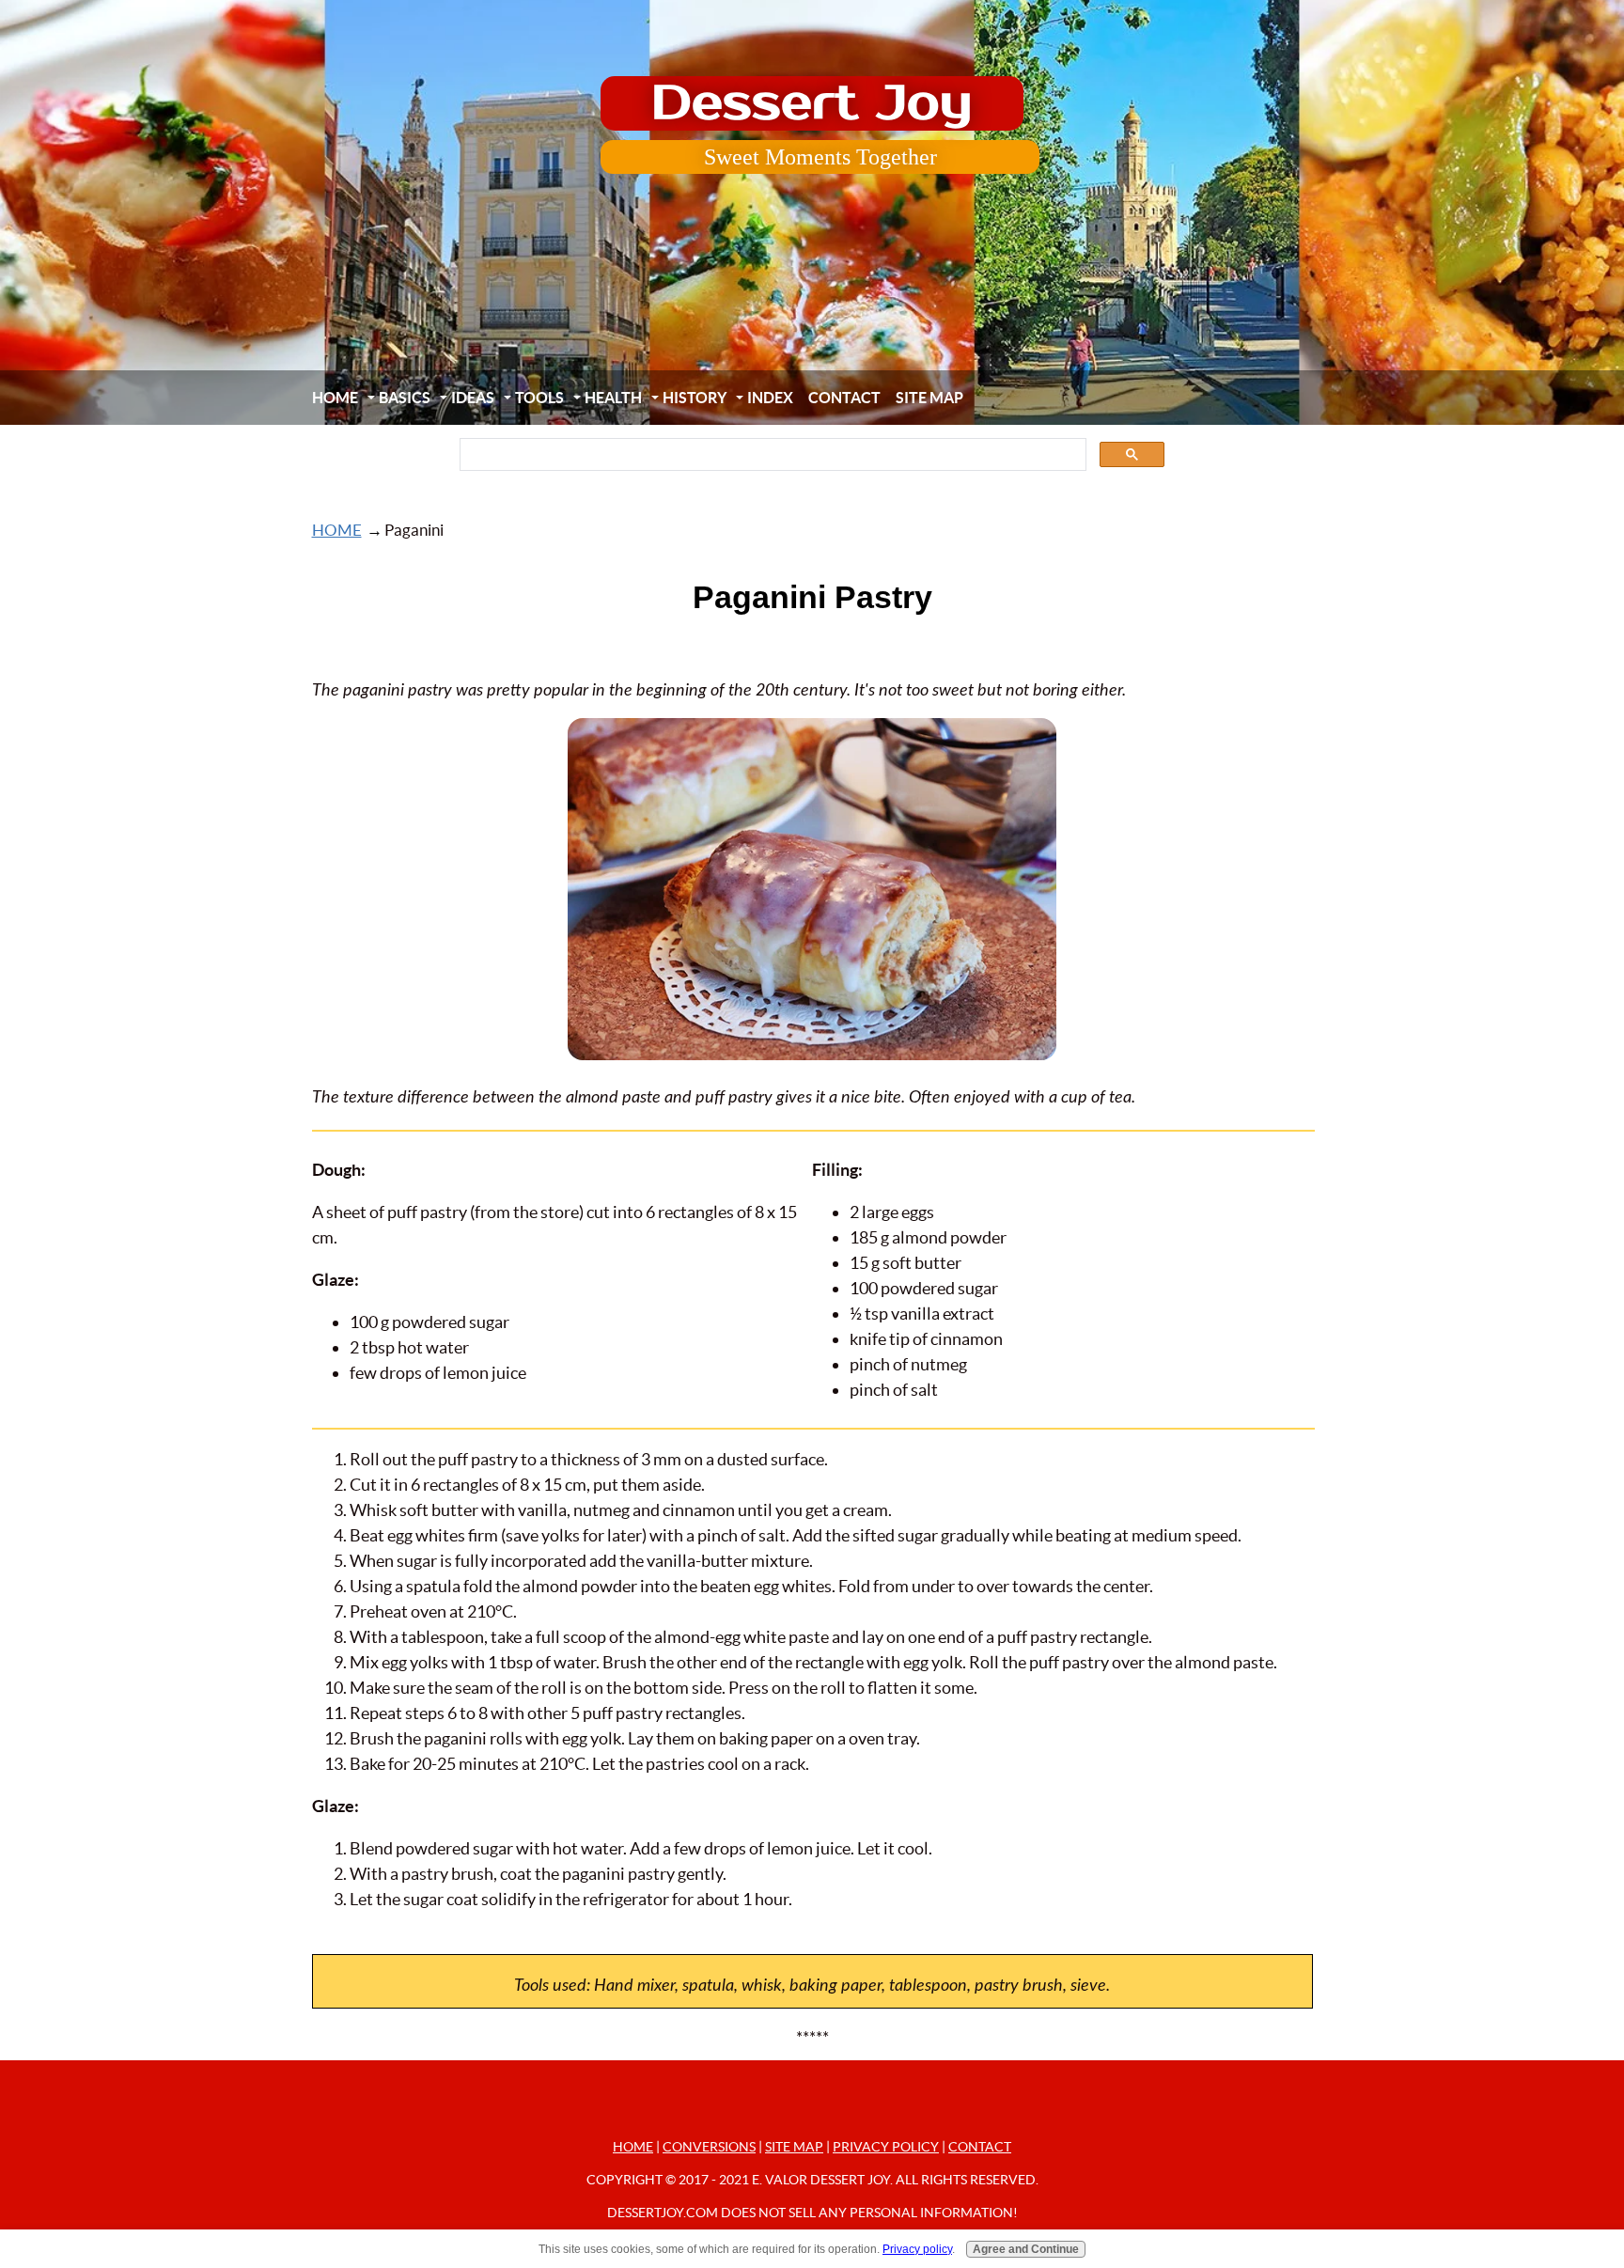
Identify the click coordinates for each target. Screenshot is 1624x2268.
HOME (335, 398)
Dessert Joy (812, 103)
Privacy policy (917, 2248)
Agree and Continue (1026, 2248)
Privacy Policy (886, 2147)
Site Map (929, 398)
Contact (844, 398)
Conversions (709, 2147)
